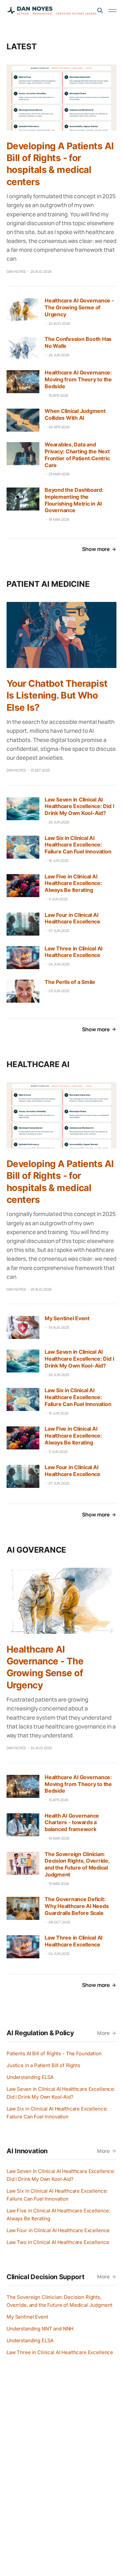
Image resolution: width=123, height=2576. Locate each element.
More (103, 2033)
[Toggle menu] (113, 11)
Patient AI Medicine (48, 584)
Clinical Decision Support (46, 2277)
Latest (22, 47)
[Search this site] (100, 11)
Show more (96, 549)
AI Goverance (36, 1550)
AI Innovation (27, 2151)
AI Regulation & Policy (40, 2033)
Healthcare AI (38, 1064)
